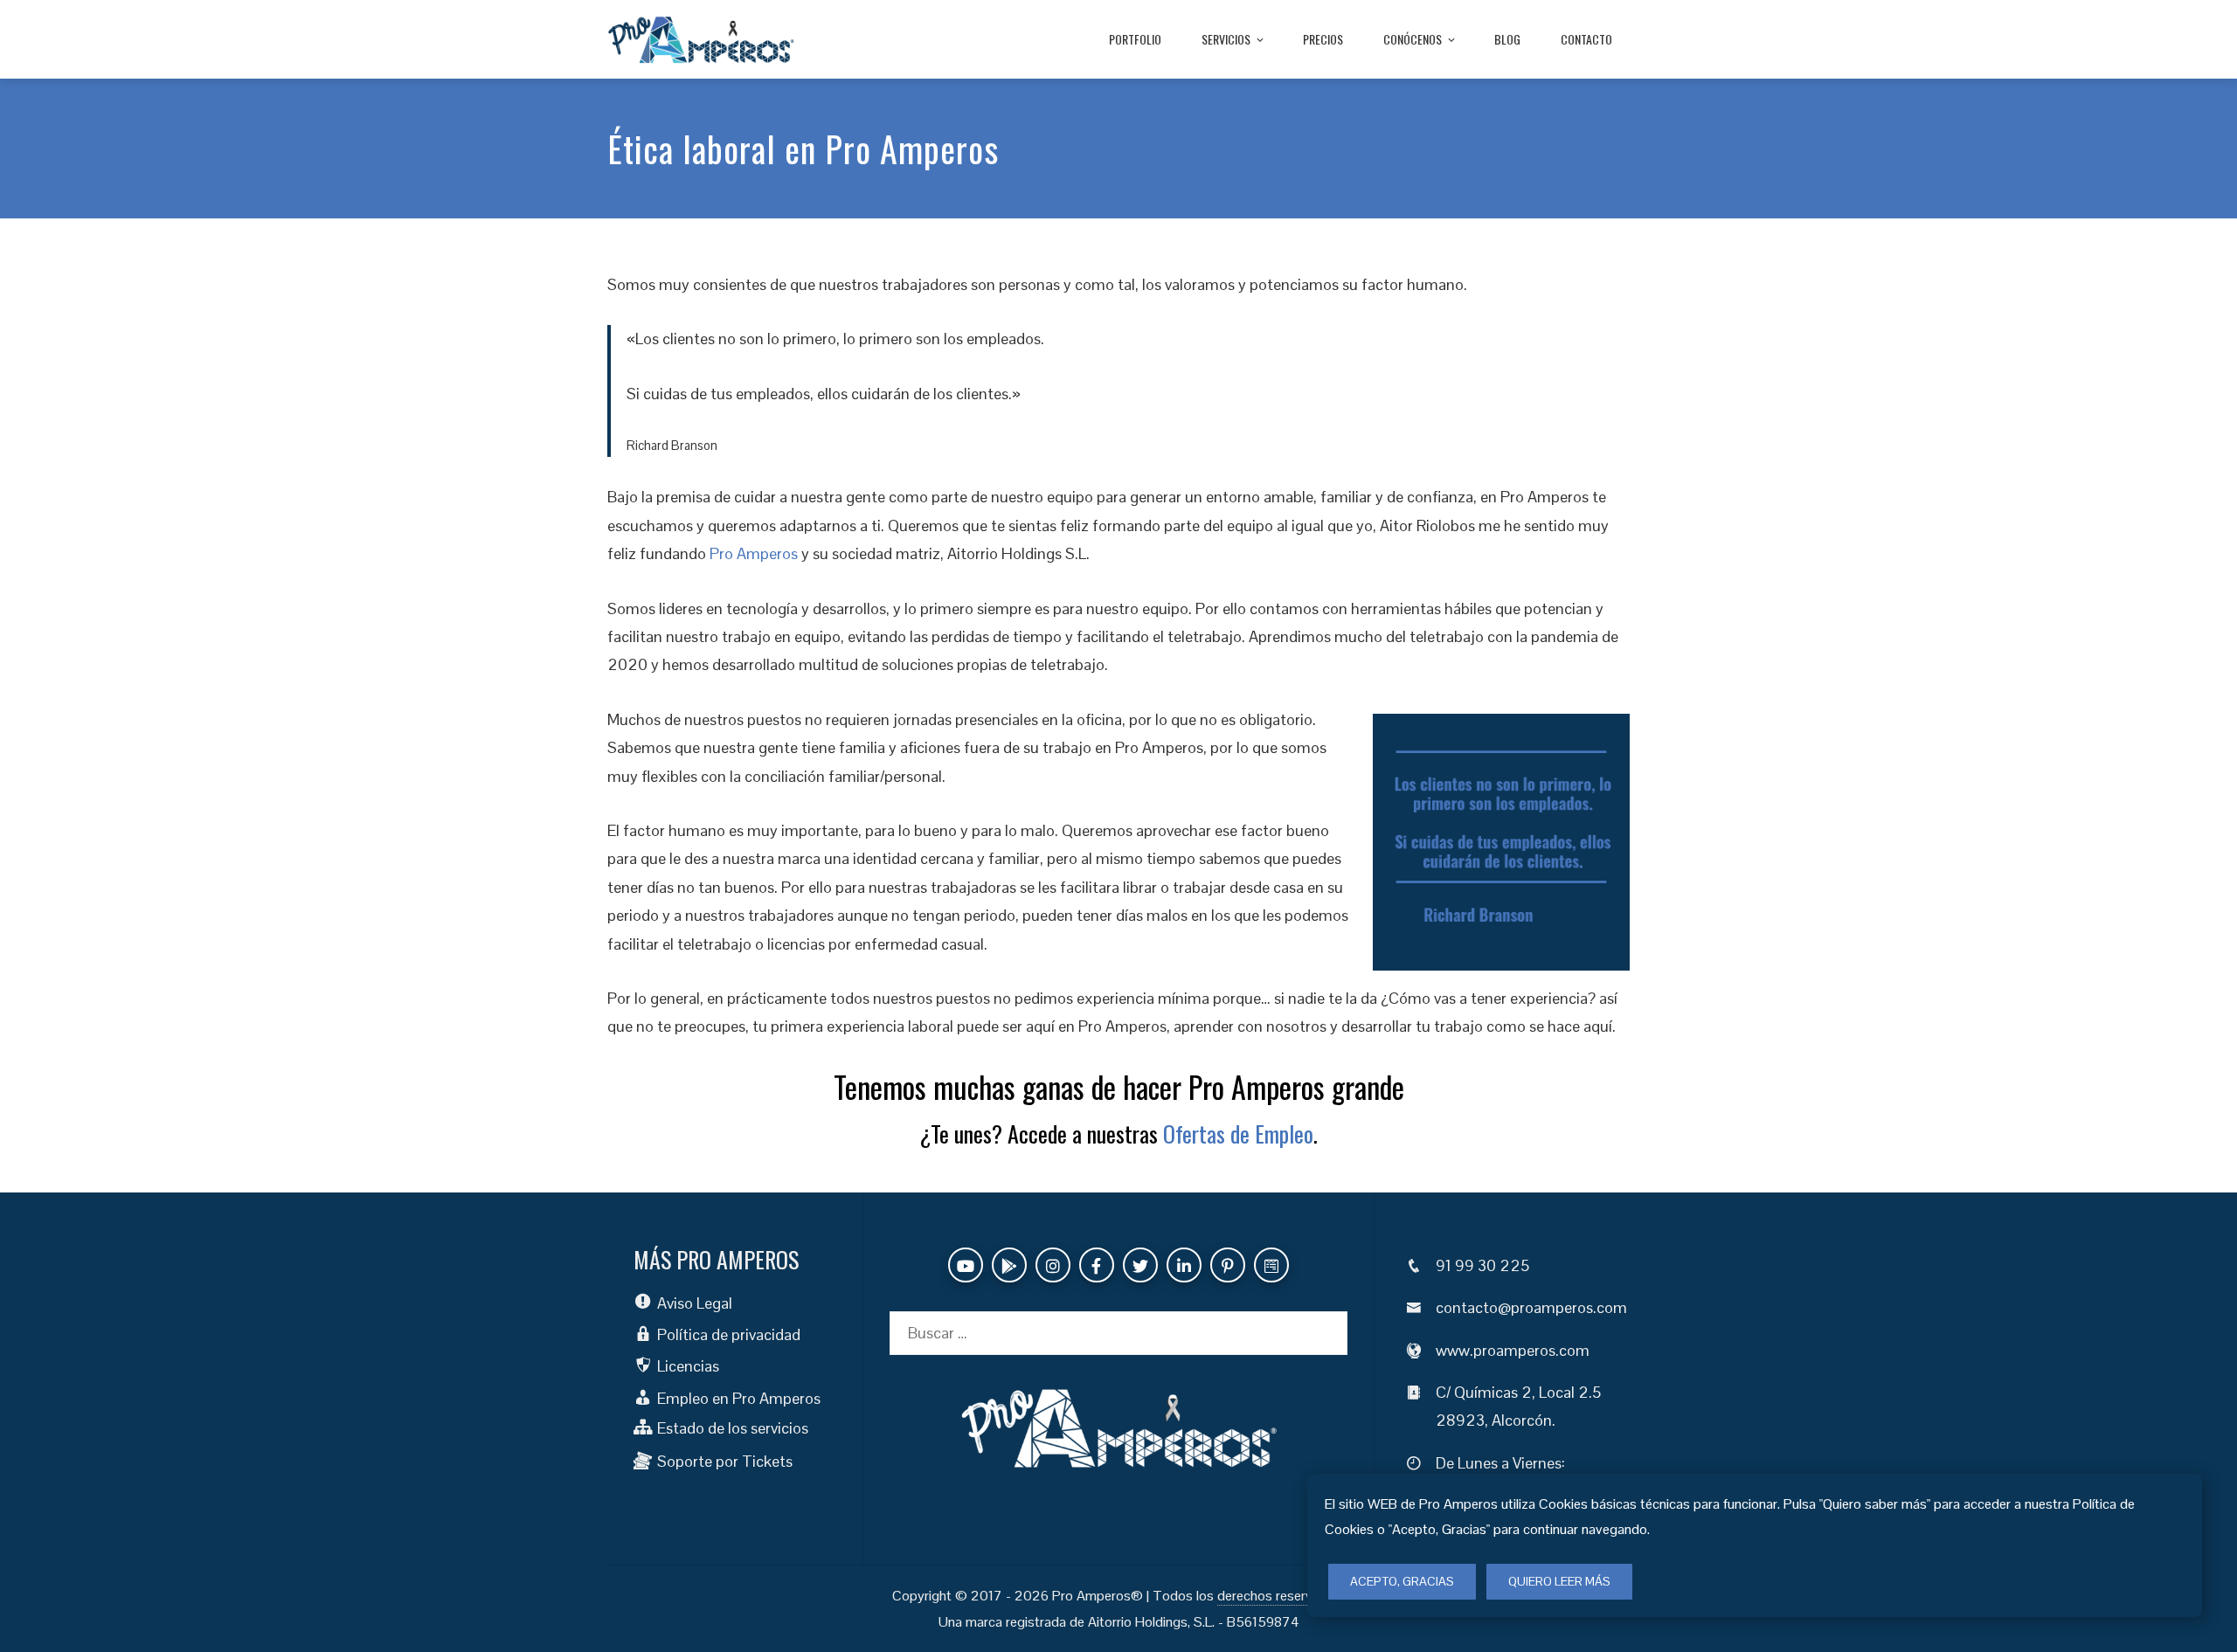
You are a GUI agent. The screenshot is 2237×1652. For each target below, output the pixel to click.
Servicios (1226, 39)
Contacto (1586, 39)
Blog (1507, 39)
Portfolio (1135, 39)
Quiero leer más (1559, 1581)
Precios (1323, 39)
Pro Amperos (754, 553)
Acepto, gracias (1402, 1581)
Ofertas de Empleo (1238, 1134)
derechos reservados (1280, 1596)
